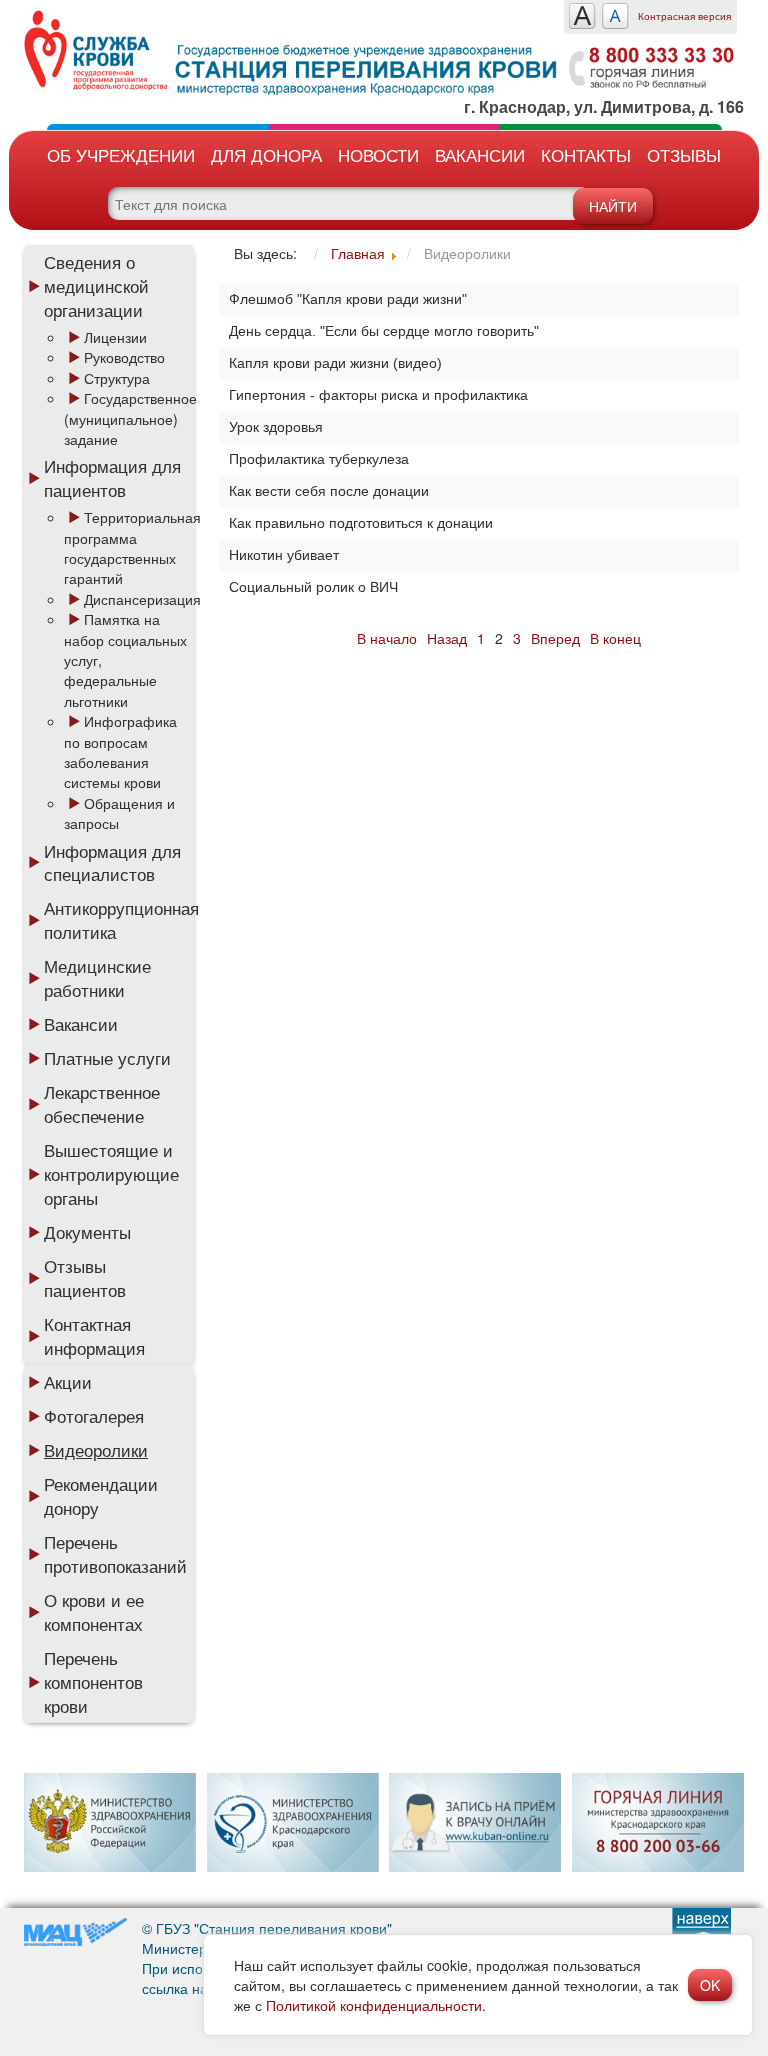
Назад (447, 638)
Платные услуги (107, 1058)
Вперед (555, 638)
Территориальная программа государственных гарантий (132, 547)
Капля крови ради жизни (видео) (335, 363)
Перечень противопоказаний (115, 1554)
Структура (117, 378)
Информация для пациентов (112, 478)
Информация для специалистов (112, 863)
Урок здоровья (276, 427)
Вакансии (480, 154)
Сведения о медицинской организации (96, 286)
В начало (387, 638)
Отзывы (684, 154)
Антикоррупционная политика (119, 920)
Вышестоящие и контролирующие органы (111, 1174)
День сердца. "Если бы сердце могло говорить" (384, 331)
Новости (378, 154)
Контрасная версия (684, 16)
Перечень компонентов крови (93, 1682)
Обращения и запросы (119, 813)
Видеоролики (96, 1450)
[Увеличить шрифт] (582, 16)
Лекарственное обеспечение (102, 1104)
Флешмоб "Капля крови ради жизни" (348, 299)
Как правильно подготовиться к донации (361, 523)
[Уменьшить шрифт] (615, 16)
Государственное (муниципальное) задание (130, 418)
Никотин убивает (284, 555)
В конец (615, 638)
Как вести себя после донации (329, 491)
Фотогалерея (94, 1416)
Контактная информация (94, 1336)
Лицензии (115, 337)
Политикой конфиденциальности (374, 2005)
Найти (613, 206)
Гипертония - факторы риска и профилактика (378, 395)
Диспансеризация (142, 599)
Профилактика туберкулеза (319, 459)
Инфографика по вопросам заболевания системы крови (120, 751)
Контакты (586, 154)
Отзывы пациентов (85, 1278)
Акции (68, 1382)
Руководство (124, 357)
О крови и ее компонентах (94, 1612)
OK (710, 1985)
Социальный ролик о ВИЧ (313, 587)
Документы (87, 1232)
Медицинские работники (97, 978)
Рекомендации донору (101, 1496)
